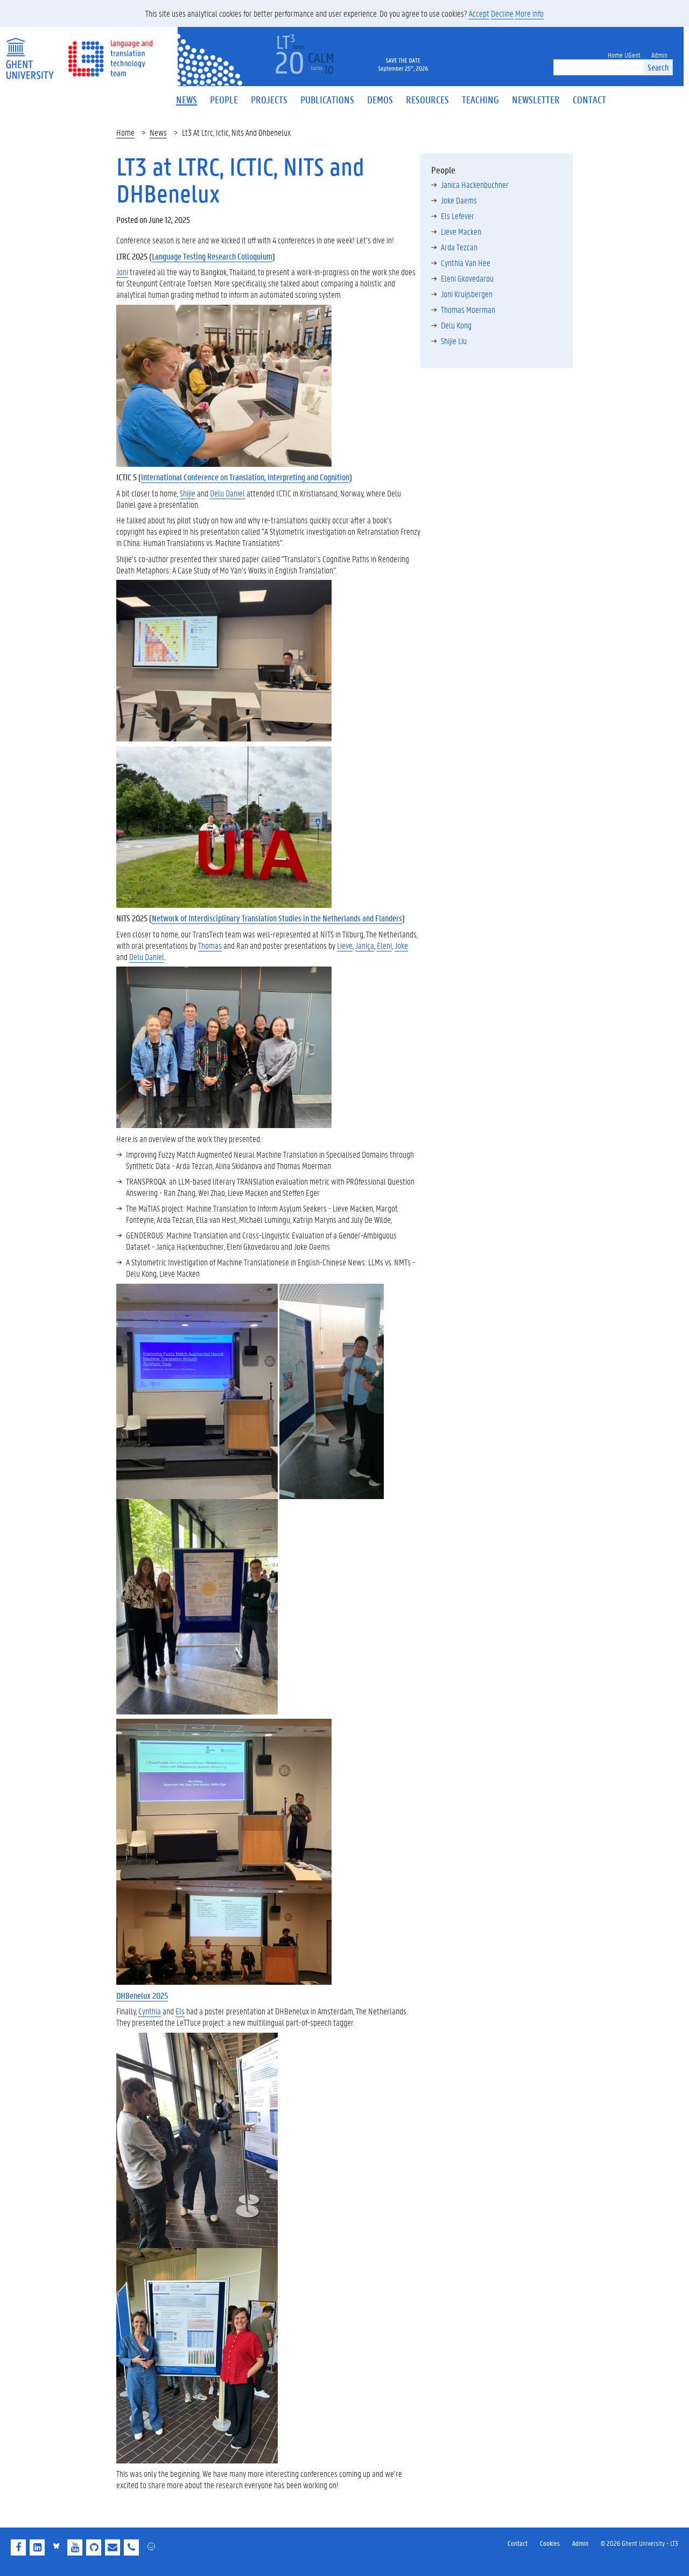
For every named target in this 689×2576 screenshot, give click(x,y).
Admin (580, 2543)
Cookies (550, 2543)
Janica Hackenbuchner (475, 184)
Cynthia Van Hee (466, 262)
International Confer (173, 477)
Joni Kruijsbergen (467, 294)
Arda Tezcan (459, 247)
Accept (479, 13)
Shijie (188, 493)
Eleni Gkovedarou (467, 278)
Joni (122, 272)
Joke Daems (459, 200)
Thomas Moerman (468, 309)
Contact (518, 2543)
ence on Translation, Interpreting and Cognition (277, 477)
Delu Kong (456, 325)
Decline (502, 13)
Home (125, 132)
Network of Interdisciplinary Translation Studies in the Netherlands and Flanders (277, 918)
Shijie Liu (454, 341)
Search (658, 67)
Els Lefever (458, 216)
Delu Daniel (227, 493)
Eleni (384, 945)
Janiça (365, 945)
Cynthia (150, 2011)
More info (529, 13)
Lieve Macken (461, 231)
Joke (401, 945)
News (158, 132)
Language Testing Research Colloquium (212, 256)
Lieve (345, 945)
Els (180, 2011)
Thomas (210, 945)
